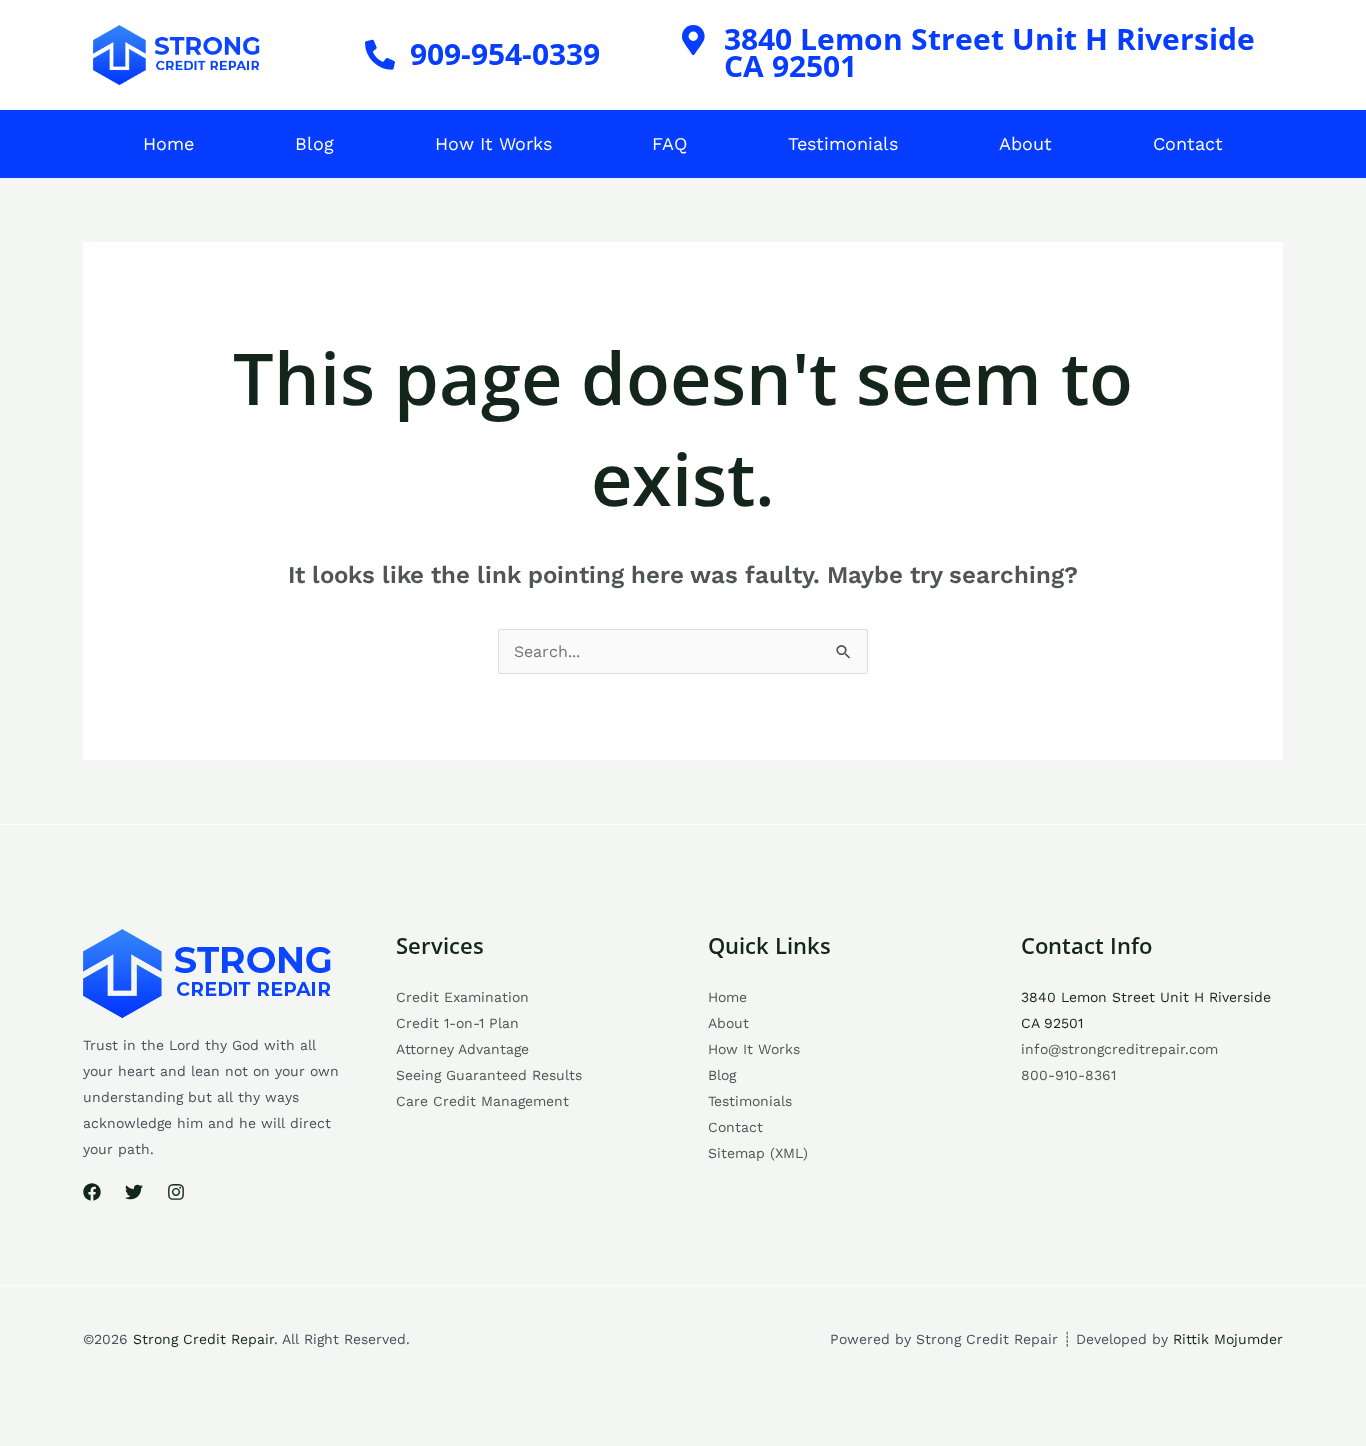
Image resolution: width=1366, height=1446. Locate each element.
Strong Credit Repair (203, 1339)
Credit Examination (462, 997)
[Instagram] (176, 1192)
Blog (314, 143)
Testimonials (843, 143)
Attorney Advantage (462, 1049)
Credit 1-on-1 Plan (457, 1023)
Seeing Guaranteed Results (489, 1075)
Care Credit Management (482, 1101)
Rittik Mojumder (1228, 1339)
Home (168, 143)
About (1025, 143)
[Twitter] (134, 1192)
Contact (1188, 143)
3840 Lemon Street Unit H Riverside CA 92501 (989, 52)
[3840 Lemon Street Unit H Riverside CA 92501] (694, 40)
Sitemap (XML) (758, 1153)
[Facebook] (92, 1192)
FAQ (669, 143)
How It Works (493, 143)
